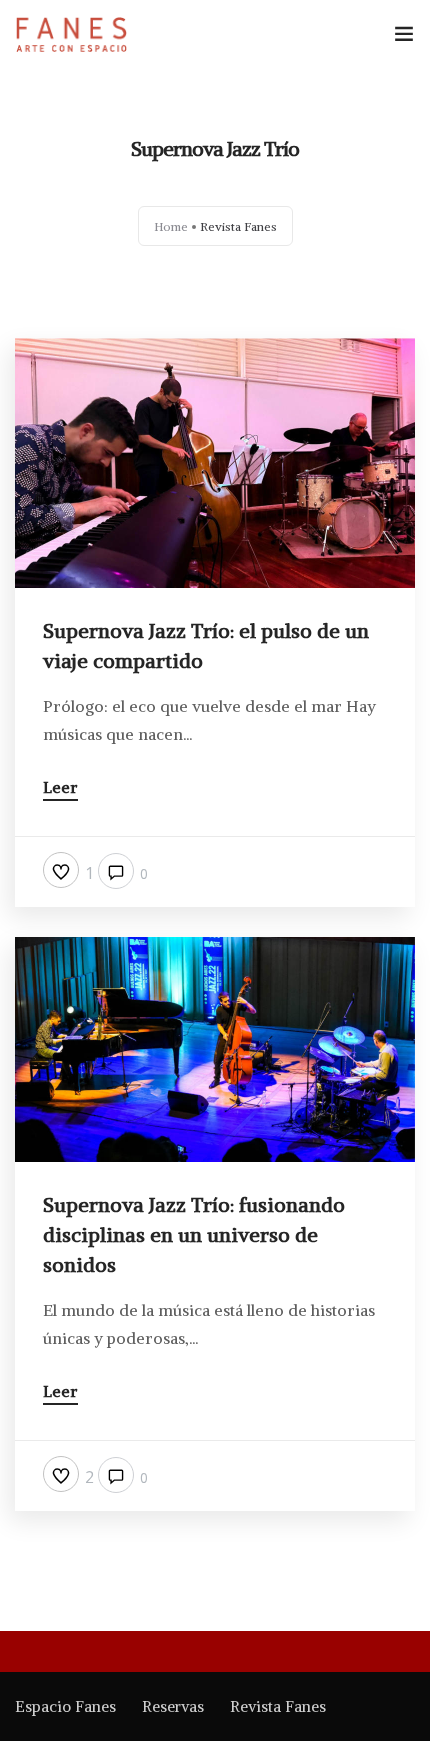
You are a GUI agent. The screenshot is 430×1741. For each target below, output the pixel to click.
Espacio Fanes (65, 1706)
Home (171, 226)
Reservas (173, 1706)
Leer (60, 788)
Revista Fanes (278, 1706)
